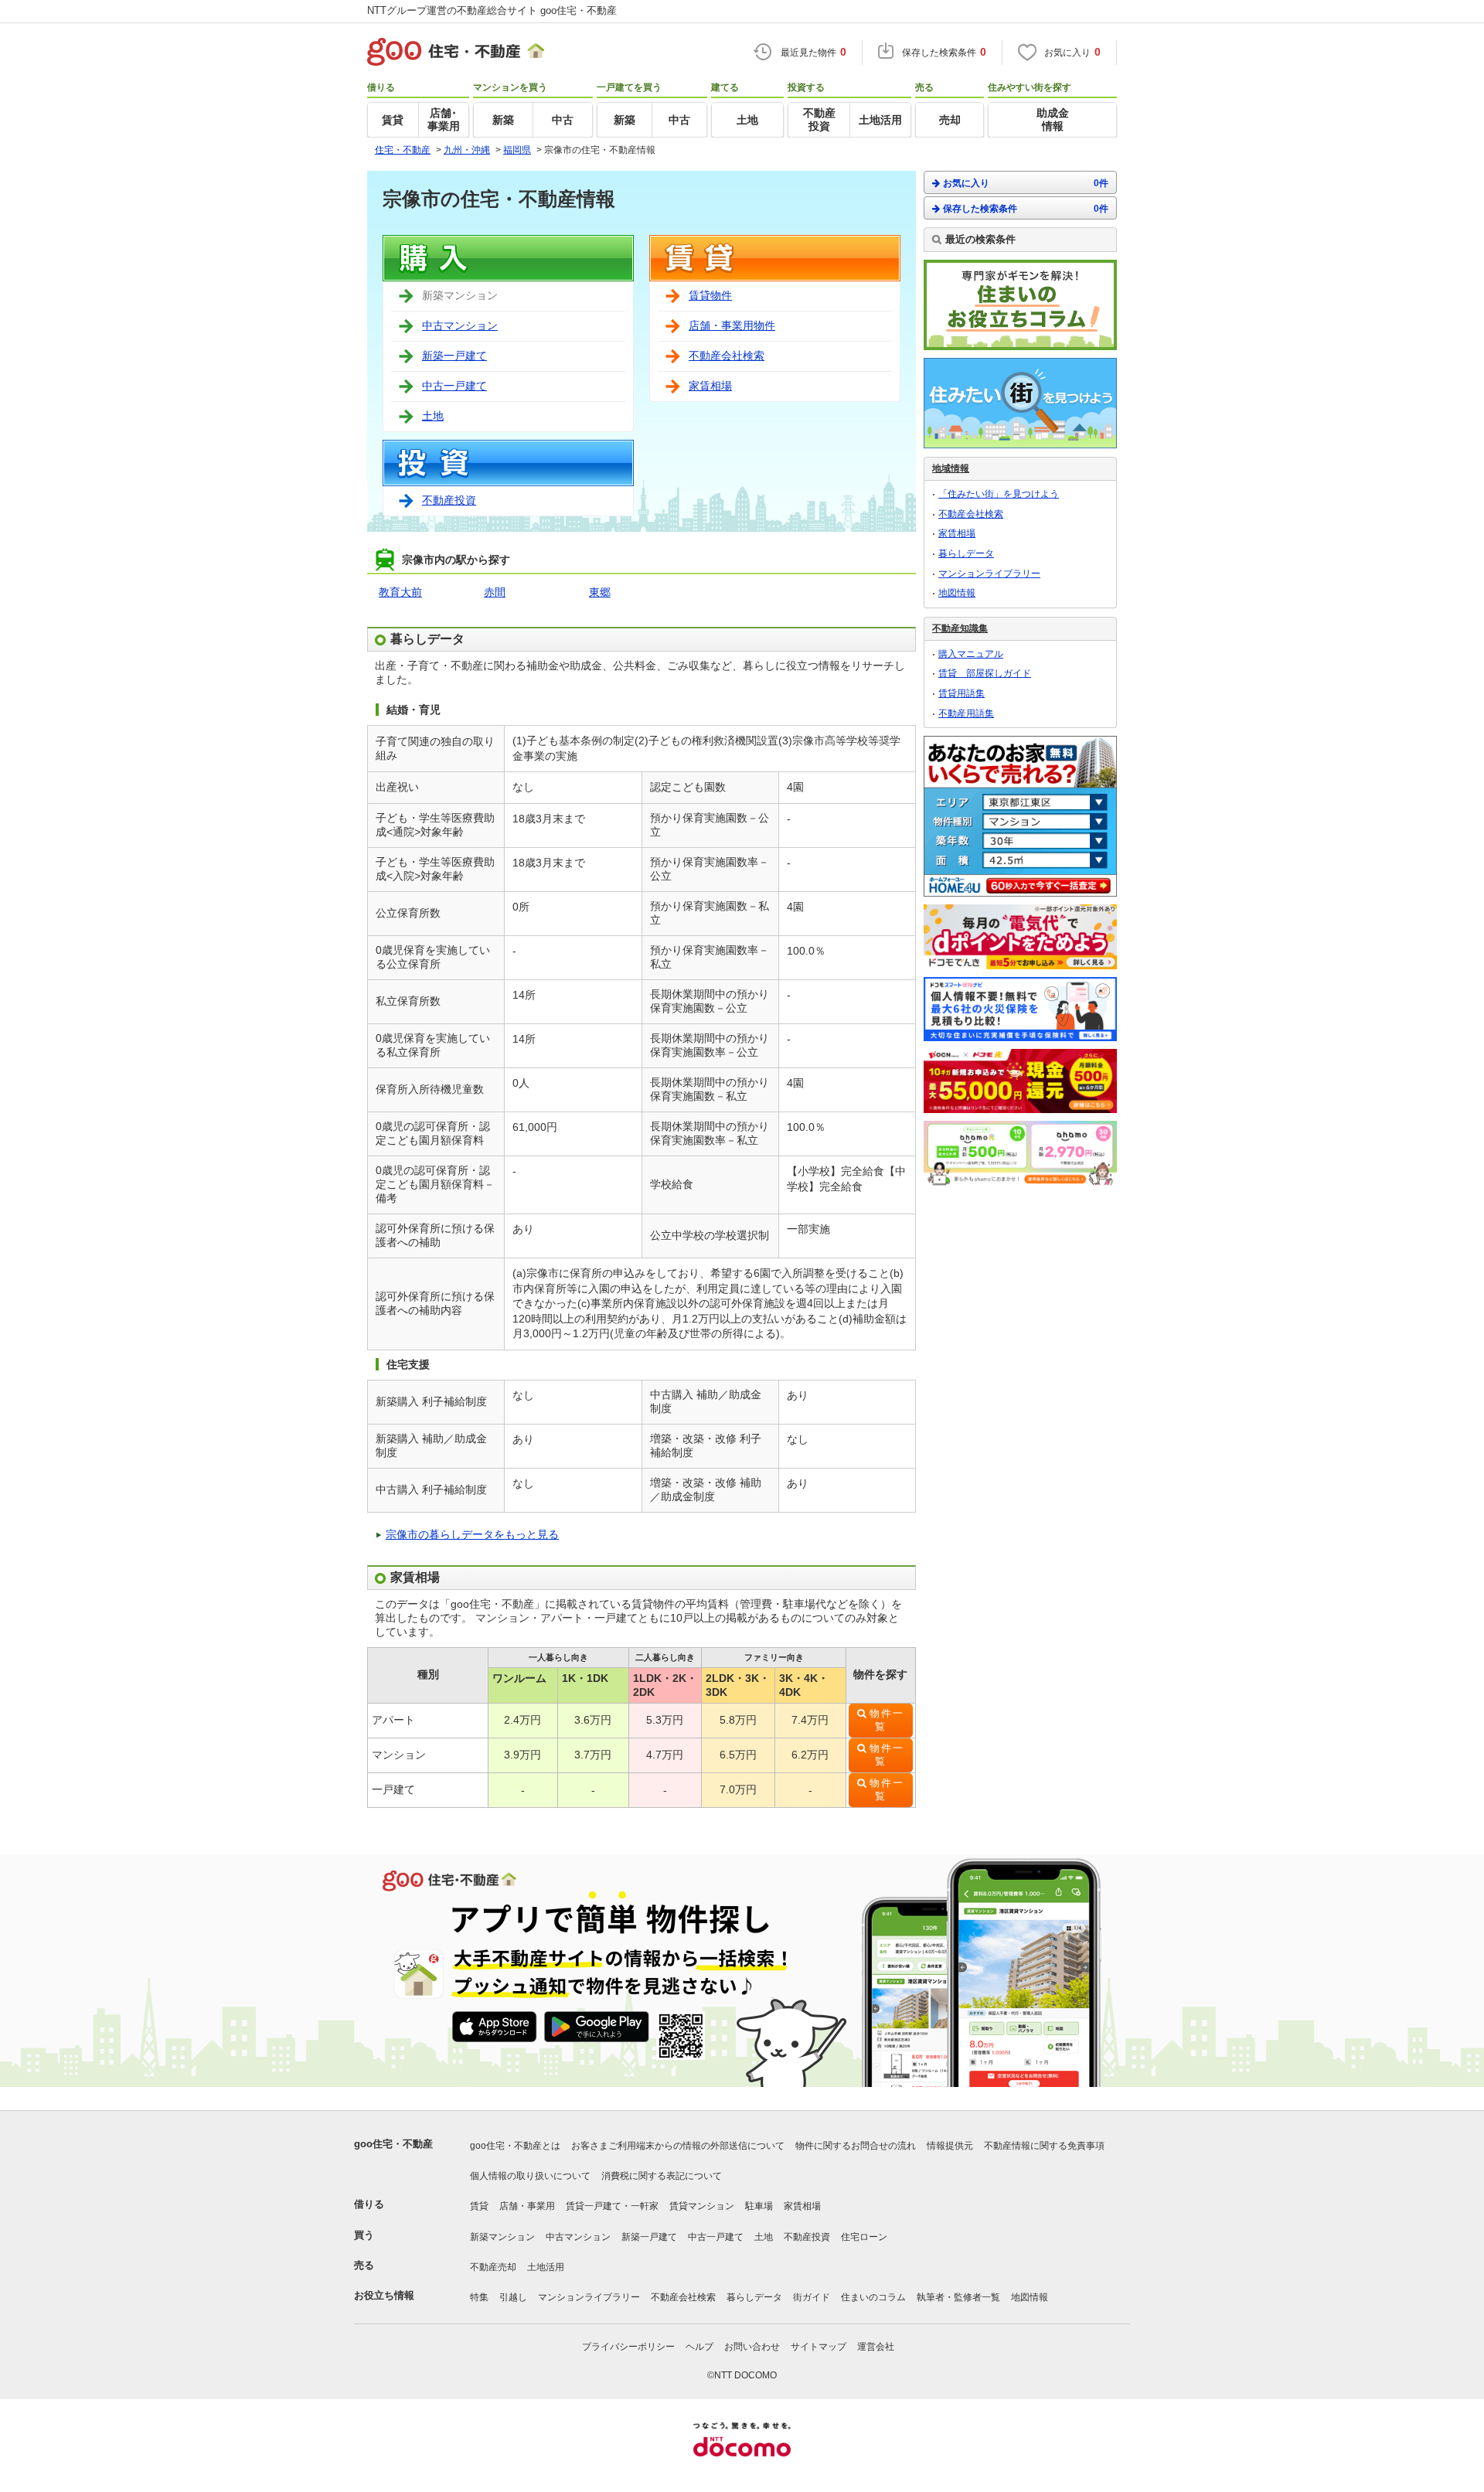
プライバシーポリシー (628, 2347)
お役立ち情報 (384, 2295)
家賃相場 (710, 386)
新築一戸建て (454, 356)
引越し (513, 2297)
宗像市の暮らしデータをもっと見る (472, 1534)
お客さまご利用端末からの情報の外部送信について (678, 2146)
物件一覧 (887, 1720)
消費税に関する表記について (662, 2176)
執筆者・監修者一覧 (958, 2297)
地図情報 (957, 593)
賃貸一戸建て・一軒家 (612, 2206)
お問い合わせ (752, 2347)
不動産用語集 (966, 713)
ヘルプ (699, 2347)
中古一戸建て (454, 386)
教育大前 (400, 592)
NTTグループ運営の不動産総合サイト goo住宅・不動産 (492, 10)
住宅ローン (864, 2237)
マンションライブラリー (989, 574)
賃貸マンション (702, 2206)
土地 (433, 416)
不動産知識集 (960, 628)
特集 (479, 2297)
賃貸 (479, 2206)
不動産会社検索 (727, 356)
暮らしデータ (966, 553)
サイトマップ (819, 2347)
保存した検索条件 (1026, 209)
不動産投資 (449, 500)
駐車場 (759, 2206)
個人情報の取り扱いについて (530, 2176)
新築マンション (502, 2237)
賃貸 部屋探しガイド (985, 673)
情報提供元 (950, 2146)
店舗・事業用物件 (732, 325)
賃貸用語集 (962, 693)
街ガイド (812, 2297)
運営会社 (876, 2347)
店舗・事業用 (527, 2206)
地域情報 (951, 468)
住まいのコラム (873, 2297)
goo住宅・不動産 (393, 2144)
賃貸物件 (710, 295)
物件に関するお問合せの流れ (856, 2146)
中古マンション (460, 325)
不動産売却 (493, 2267)
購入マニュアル (971, 654)
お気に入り (1026, 183)
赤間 (495, 592)
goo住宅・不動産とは (515, 2146)
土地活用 (546, 2267)
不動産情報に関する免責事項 (1044, 2146)
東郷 (600, 592)
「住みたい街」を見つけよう (999, 494)
